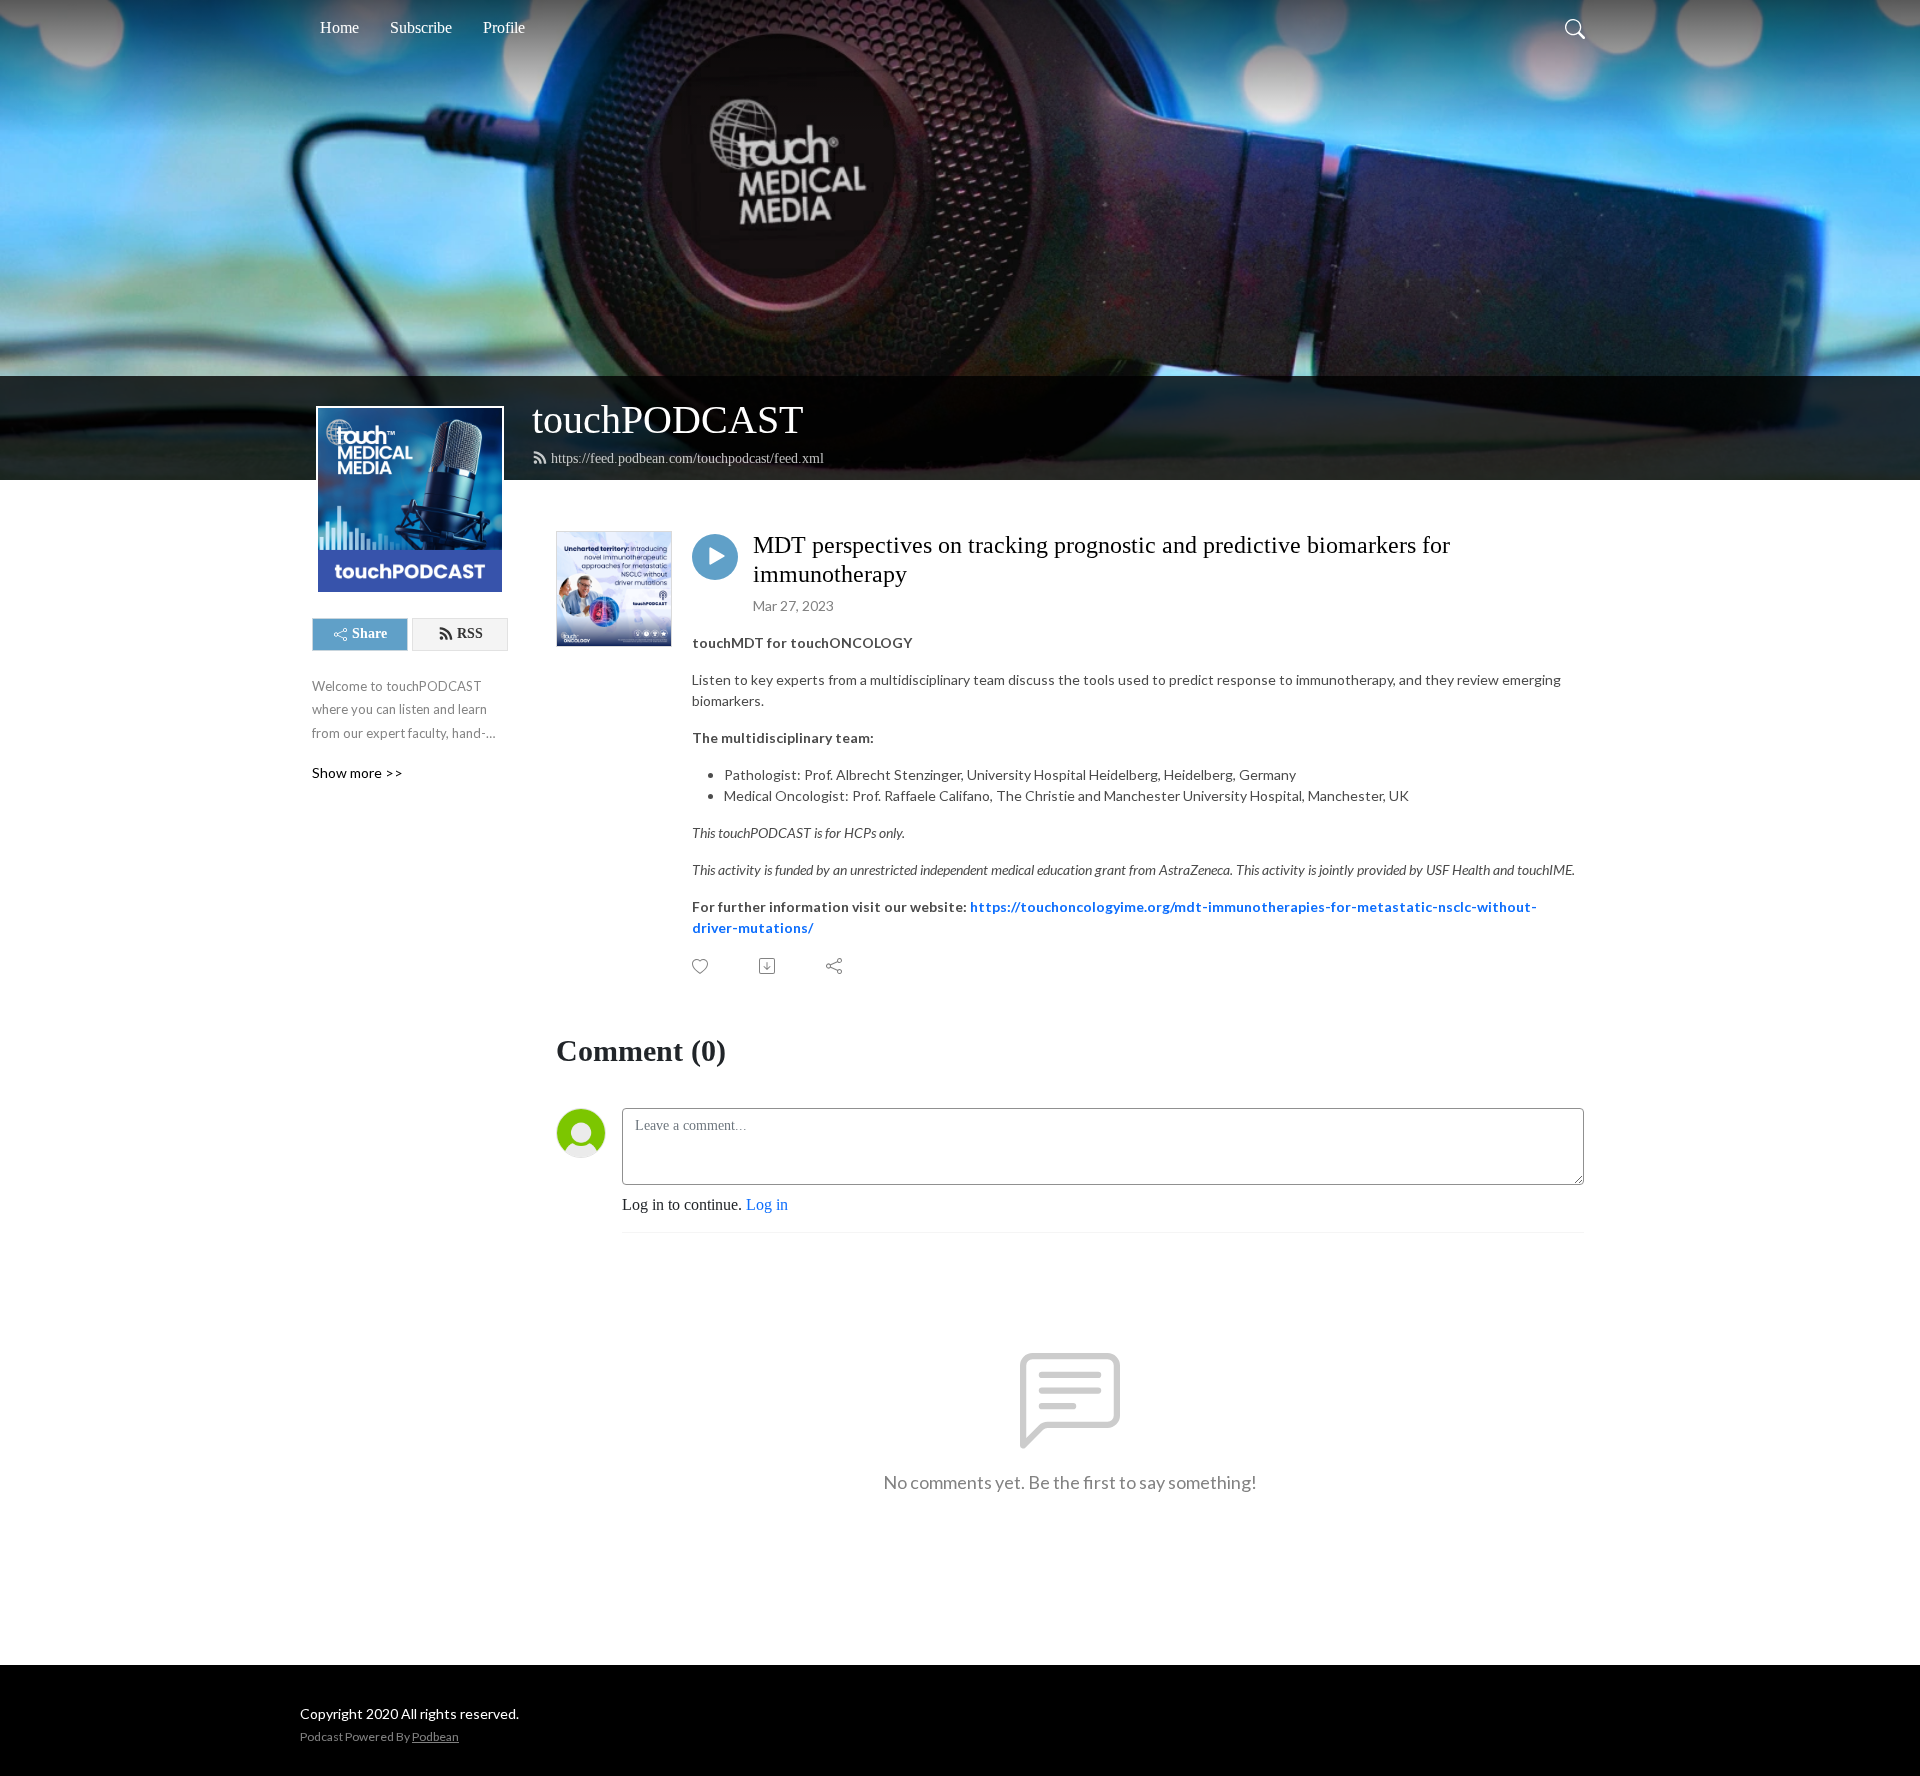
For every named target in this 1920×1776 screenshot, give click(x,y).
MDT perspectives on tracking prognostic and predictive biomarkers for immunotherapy (1101, 559)
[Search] (1575, 28)
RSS (470, 633)
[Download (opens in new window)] (768, 966)
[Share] (835, 966)
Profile (504, 27)
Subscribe (421, 27)
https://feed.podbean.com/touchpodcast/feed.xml (687, 458)
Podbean (435, 1736)
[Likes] (701, 966)
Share (369, 633)
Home (339, 27)
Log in (767, 1204)
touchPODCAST (667, 419)
